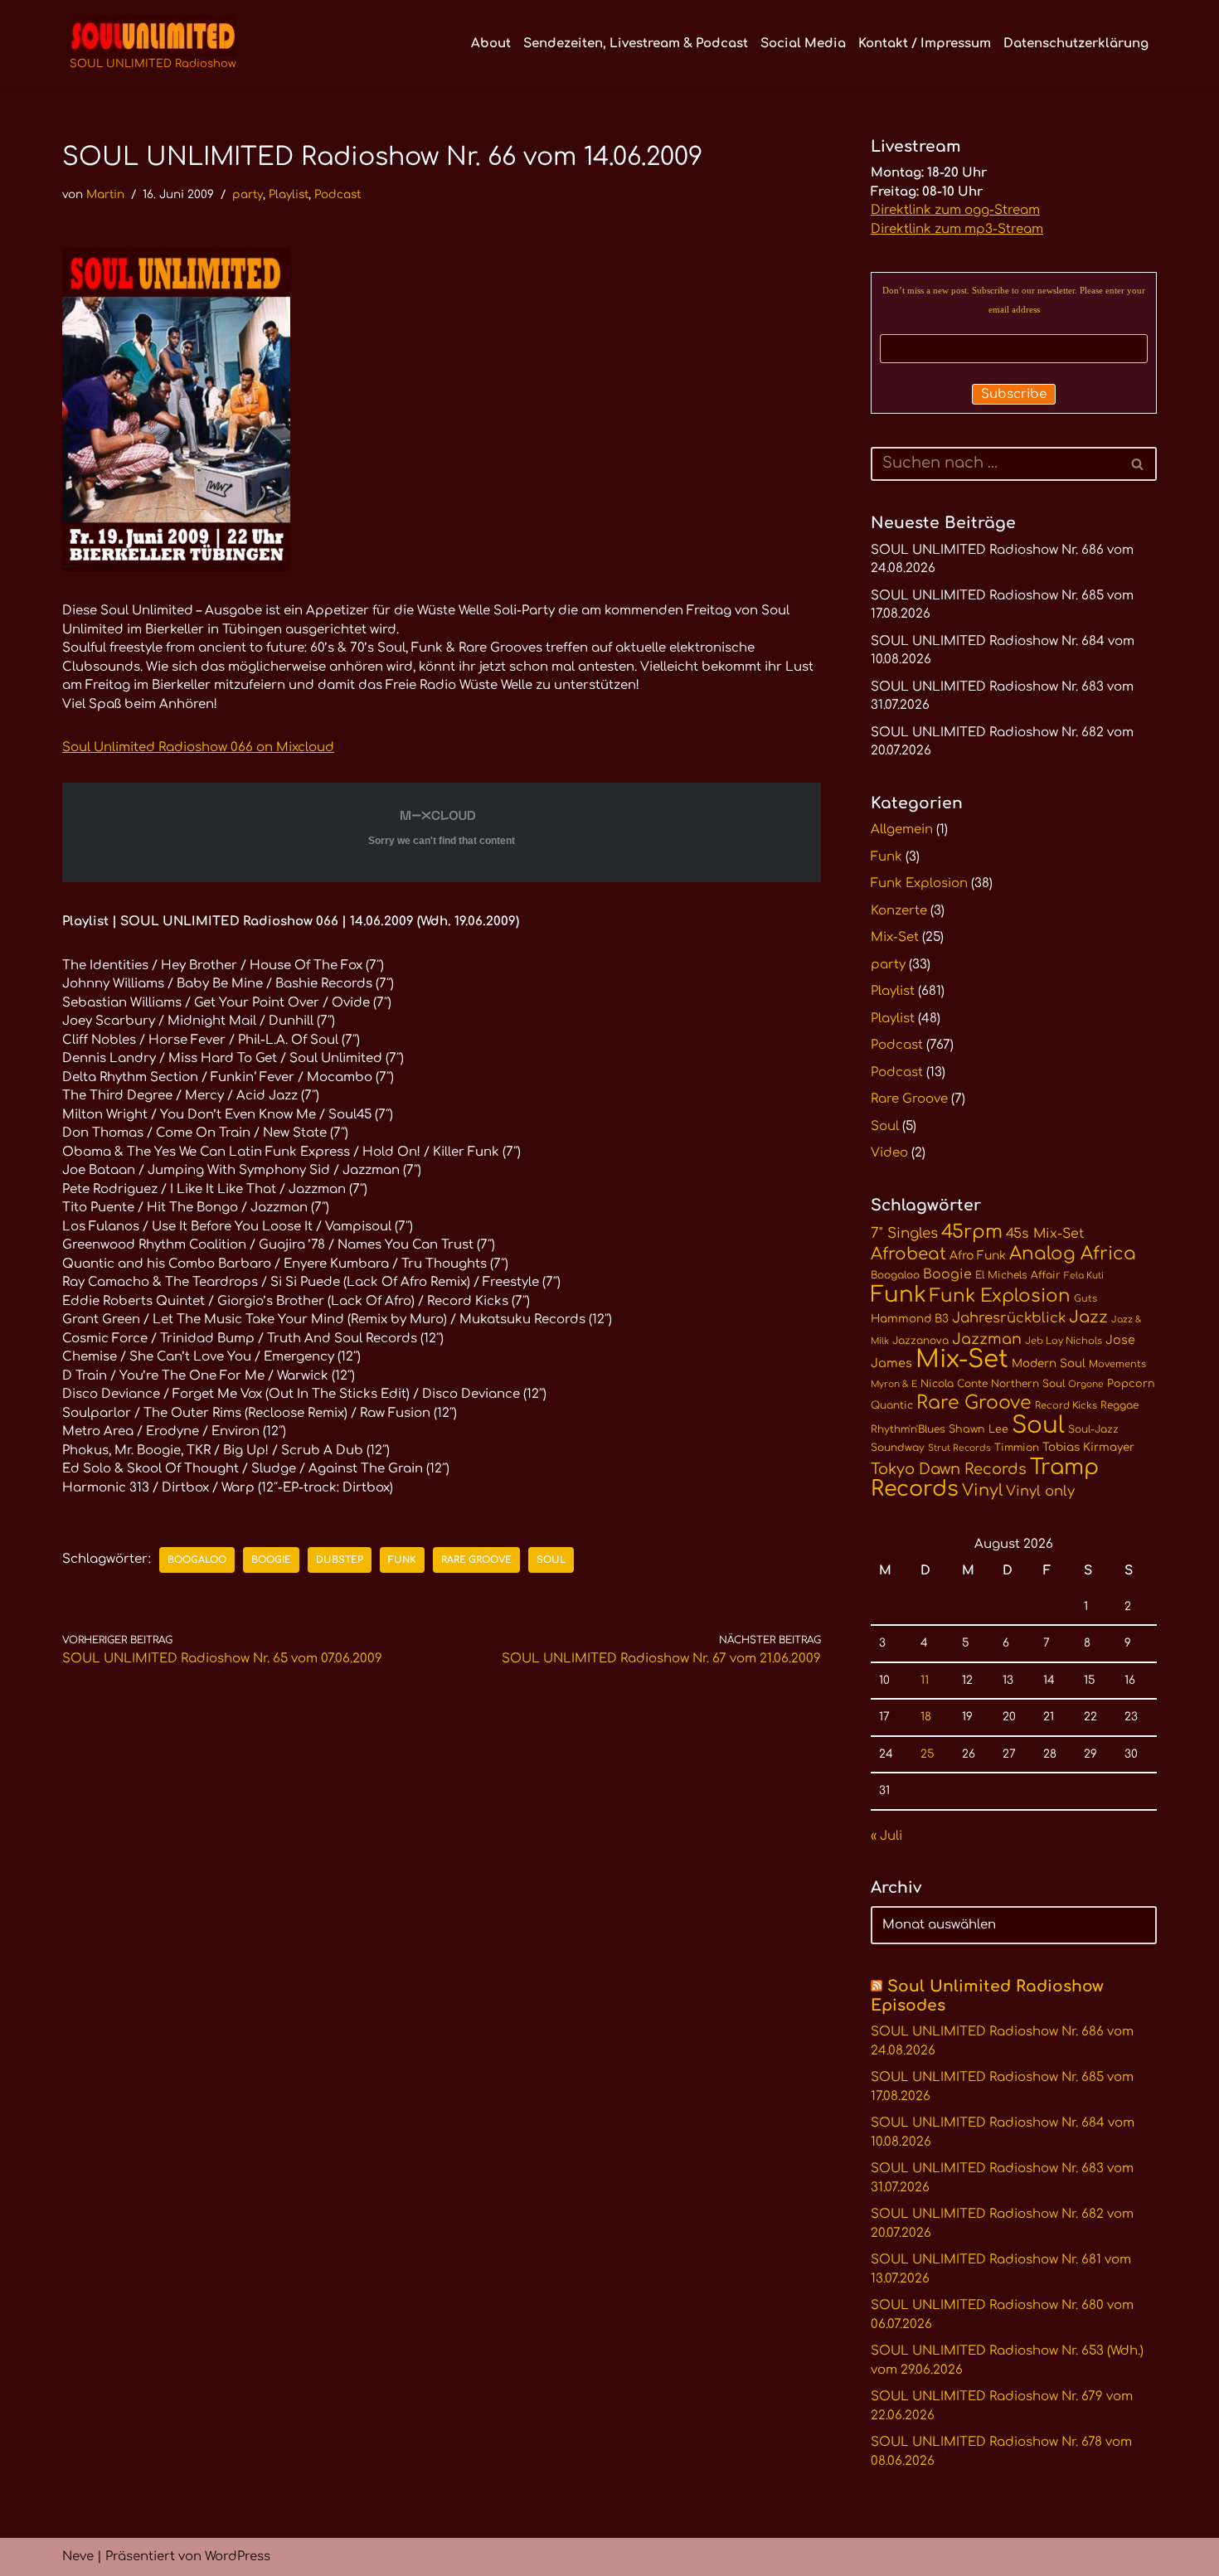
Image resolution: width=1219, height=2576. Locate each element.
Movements (1117, 1364)
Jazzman (987, 1339)
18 (926, 1717)
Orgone (1086, 1384)
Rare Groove (476, 1560)
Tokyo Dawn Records (949, 1469)
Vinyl (982, 1491)
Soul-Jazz (1093, 1429)
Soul (551, 1560)
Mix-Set (895, 937)
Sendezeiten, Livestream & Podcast (636, 44)
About (491, 44)
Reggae (1119, 1405)
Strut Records (959, 1448)
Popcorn (1131, 1384)
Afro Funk (978, 1256)
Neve (78, 2557)
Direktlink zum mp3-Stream (957, 229)
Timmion (1017, 1448)
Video (889, 1153)
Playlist (289, 194)
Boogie (271, 1560)
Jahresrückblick (1009, 1318)
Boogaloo (197, 1560)
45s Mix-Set (1045, 1234)
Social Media (803, 44)
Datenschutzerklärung (1076, 44)
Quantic (892, 1405)
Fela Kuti (1084, 1276)
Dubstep (340, 1560)
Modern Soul (1049, 1363)
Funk (402, 1560)
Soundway (898, 1448)
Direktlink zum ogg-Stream (955, 210)
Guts (1085, 1299)
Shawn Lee (979, 1429)
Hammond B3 (910, 1319)
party (248, 194)
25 (927, 1754)
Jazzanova (920, 1341)
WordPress (238, 2557)
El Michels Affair (1018, 1275)
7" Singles (904, 1233)
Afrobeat (908, 1254)
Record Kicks (1066, 1406)
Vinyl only (1040, 1491)
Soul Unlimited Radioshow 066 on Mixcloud (198, 747)
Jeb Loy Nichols (1064, 1341)
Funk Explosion (919, 883)
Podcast (338, 194)
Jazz (1088, 1317)
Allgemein (902, 830)
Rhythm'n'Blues (908, 1429)
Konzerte (899, 911)
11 (925, 1680)
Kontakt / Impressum (925, 44)
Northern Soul (1028, 1384)
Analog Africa (1073, 1254)
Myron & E (894, 1384)
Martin (105, 194)
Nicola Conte (954, 1384)
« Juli (886, 1836)
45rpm (972, 1232)
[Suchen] (1138, 464)
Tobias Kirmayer (1088, 1447)
